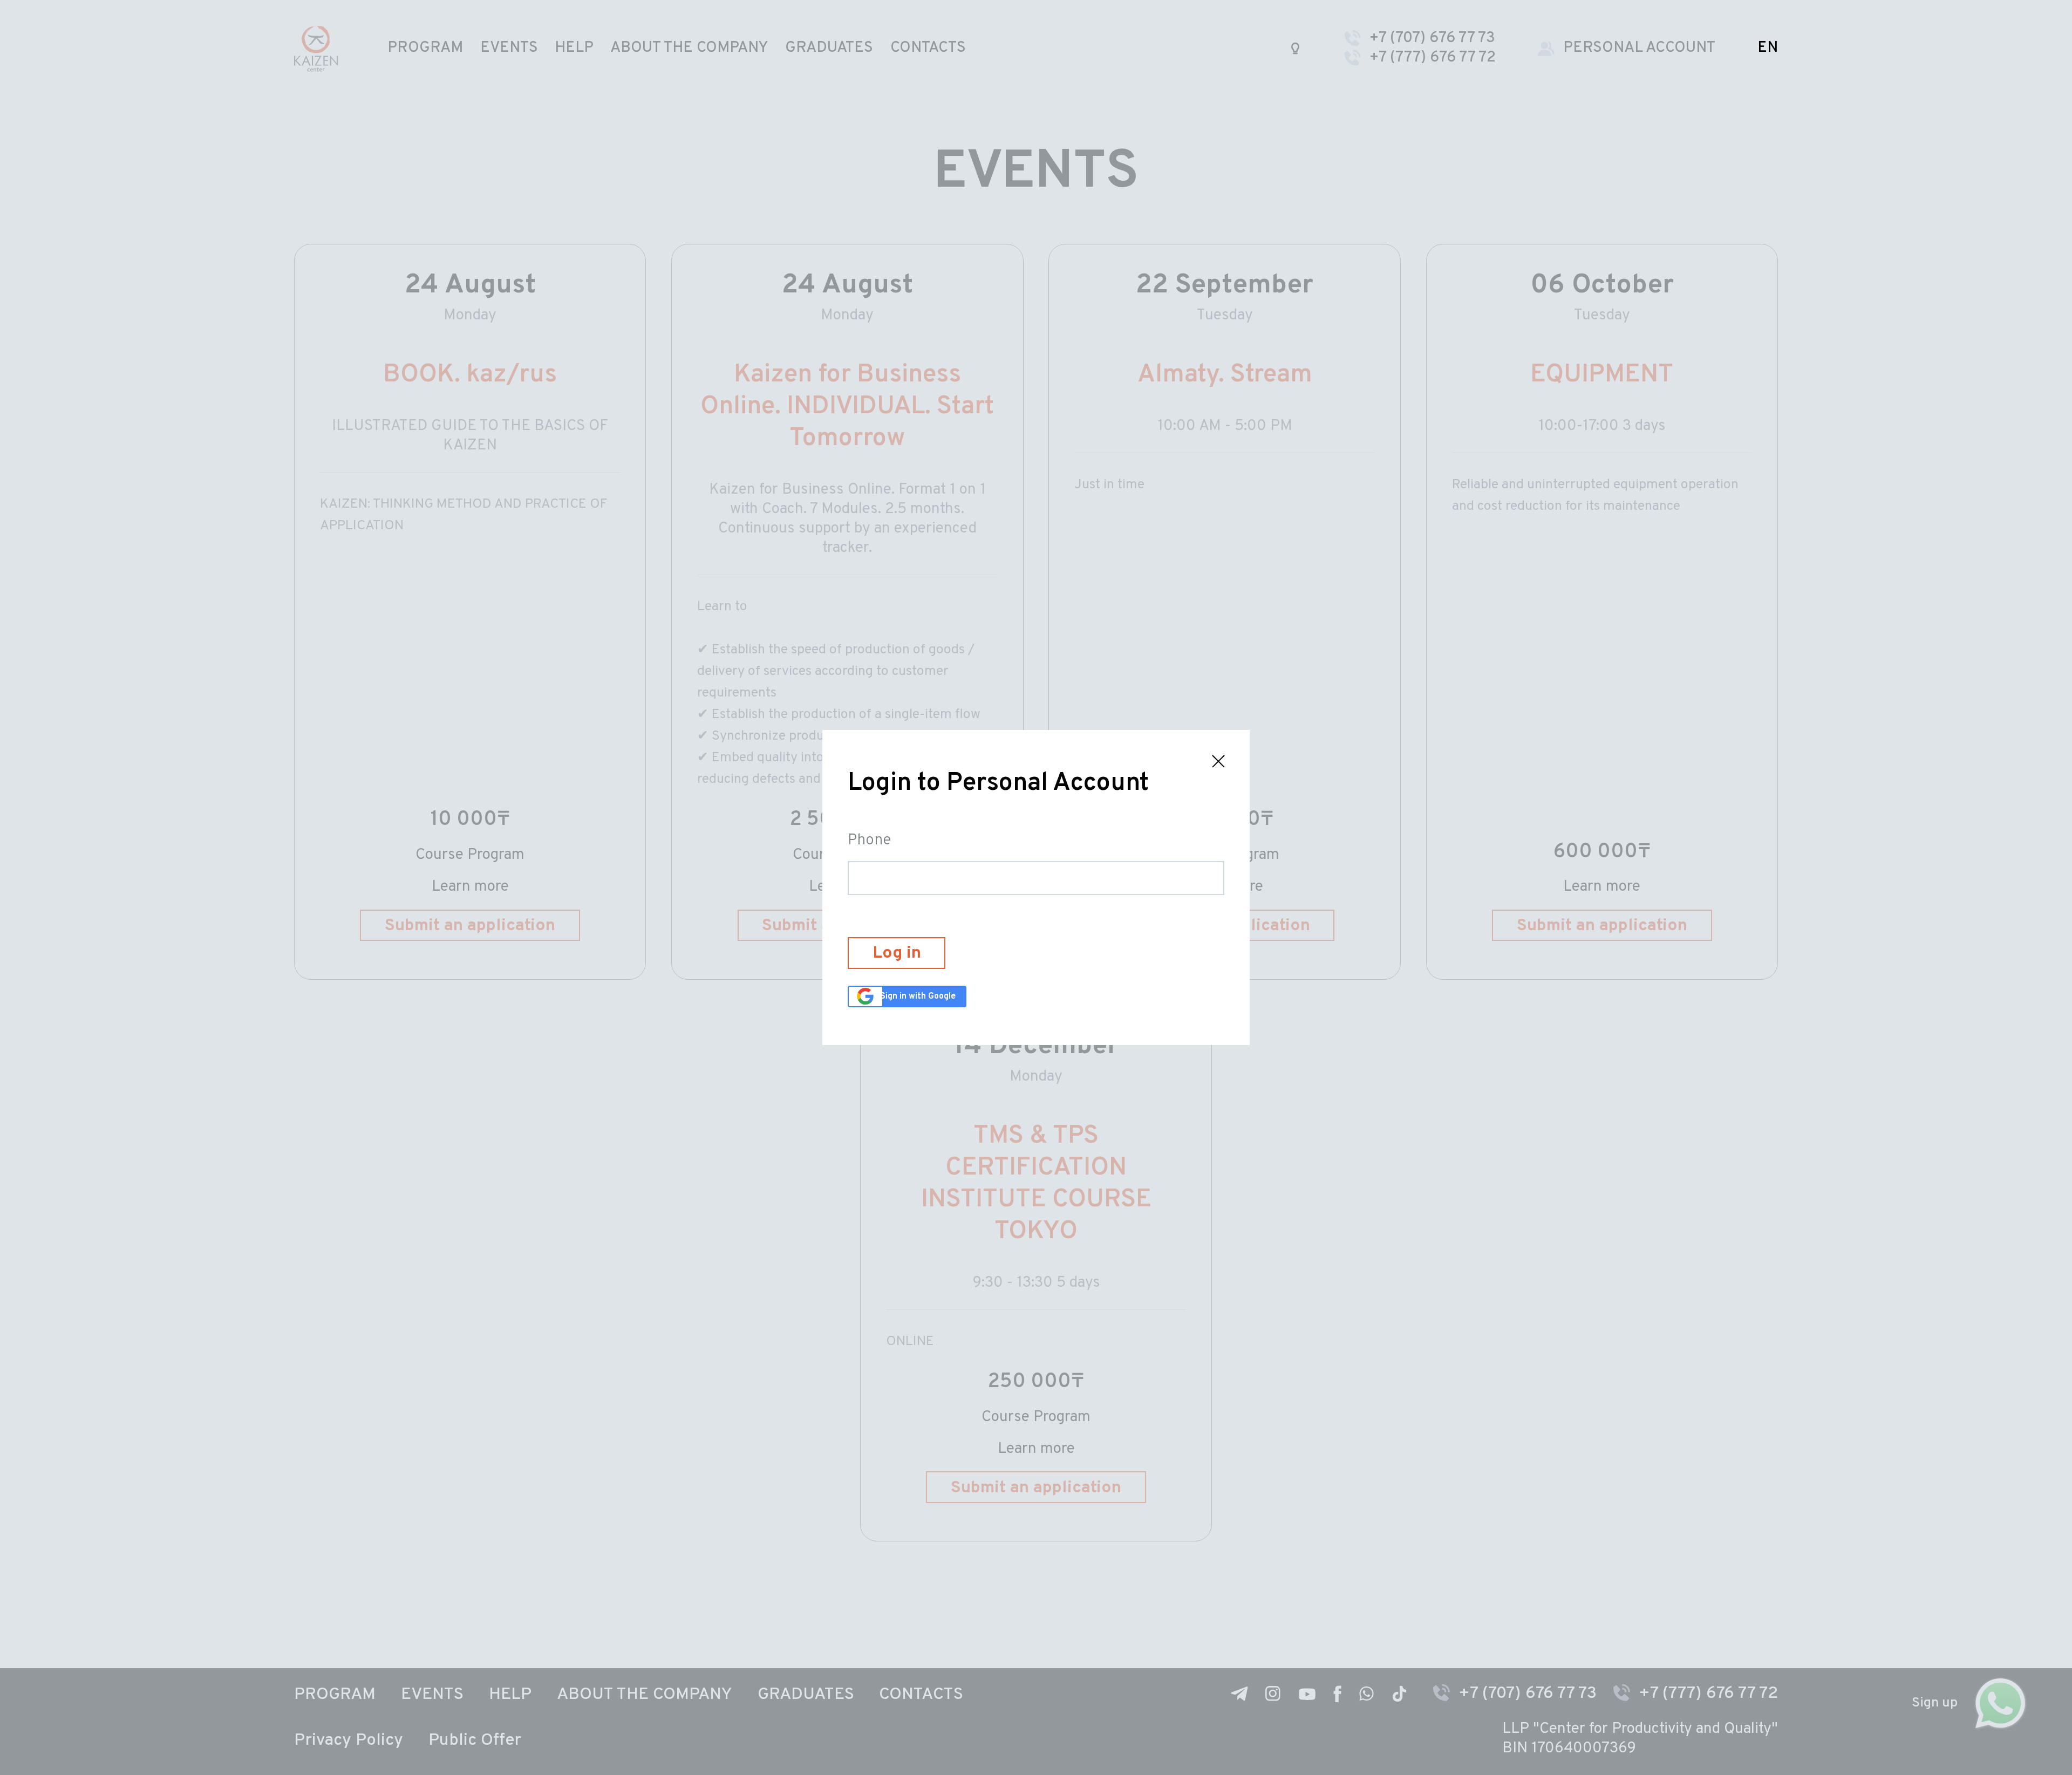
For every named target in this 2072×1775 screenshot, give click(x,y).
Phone (869, 841)
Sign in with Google (918, 996)
